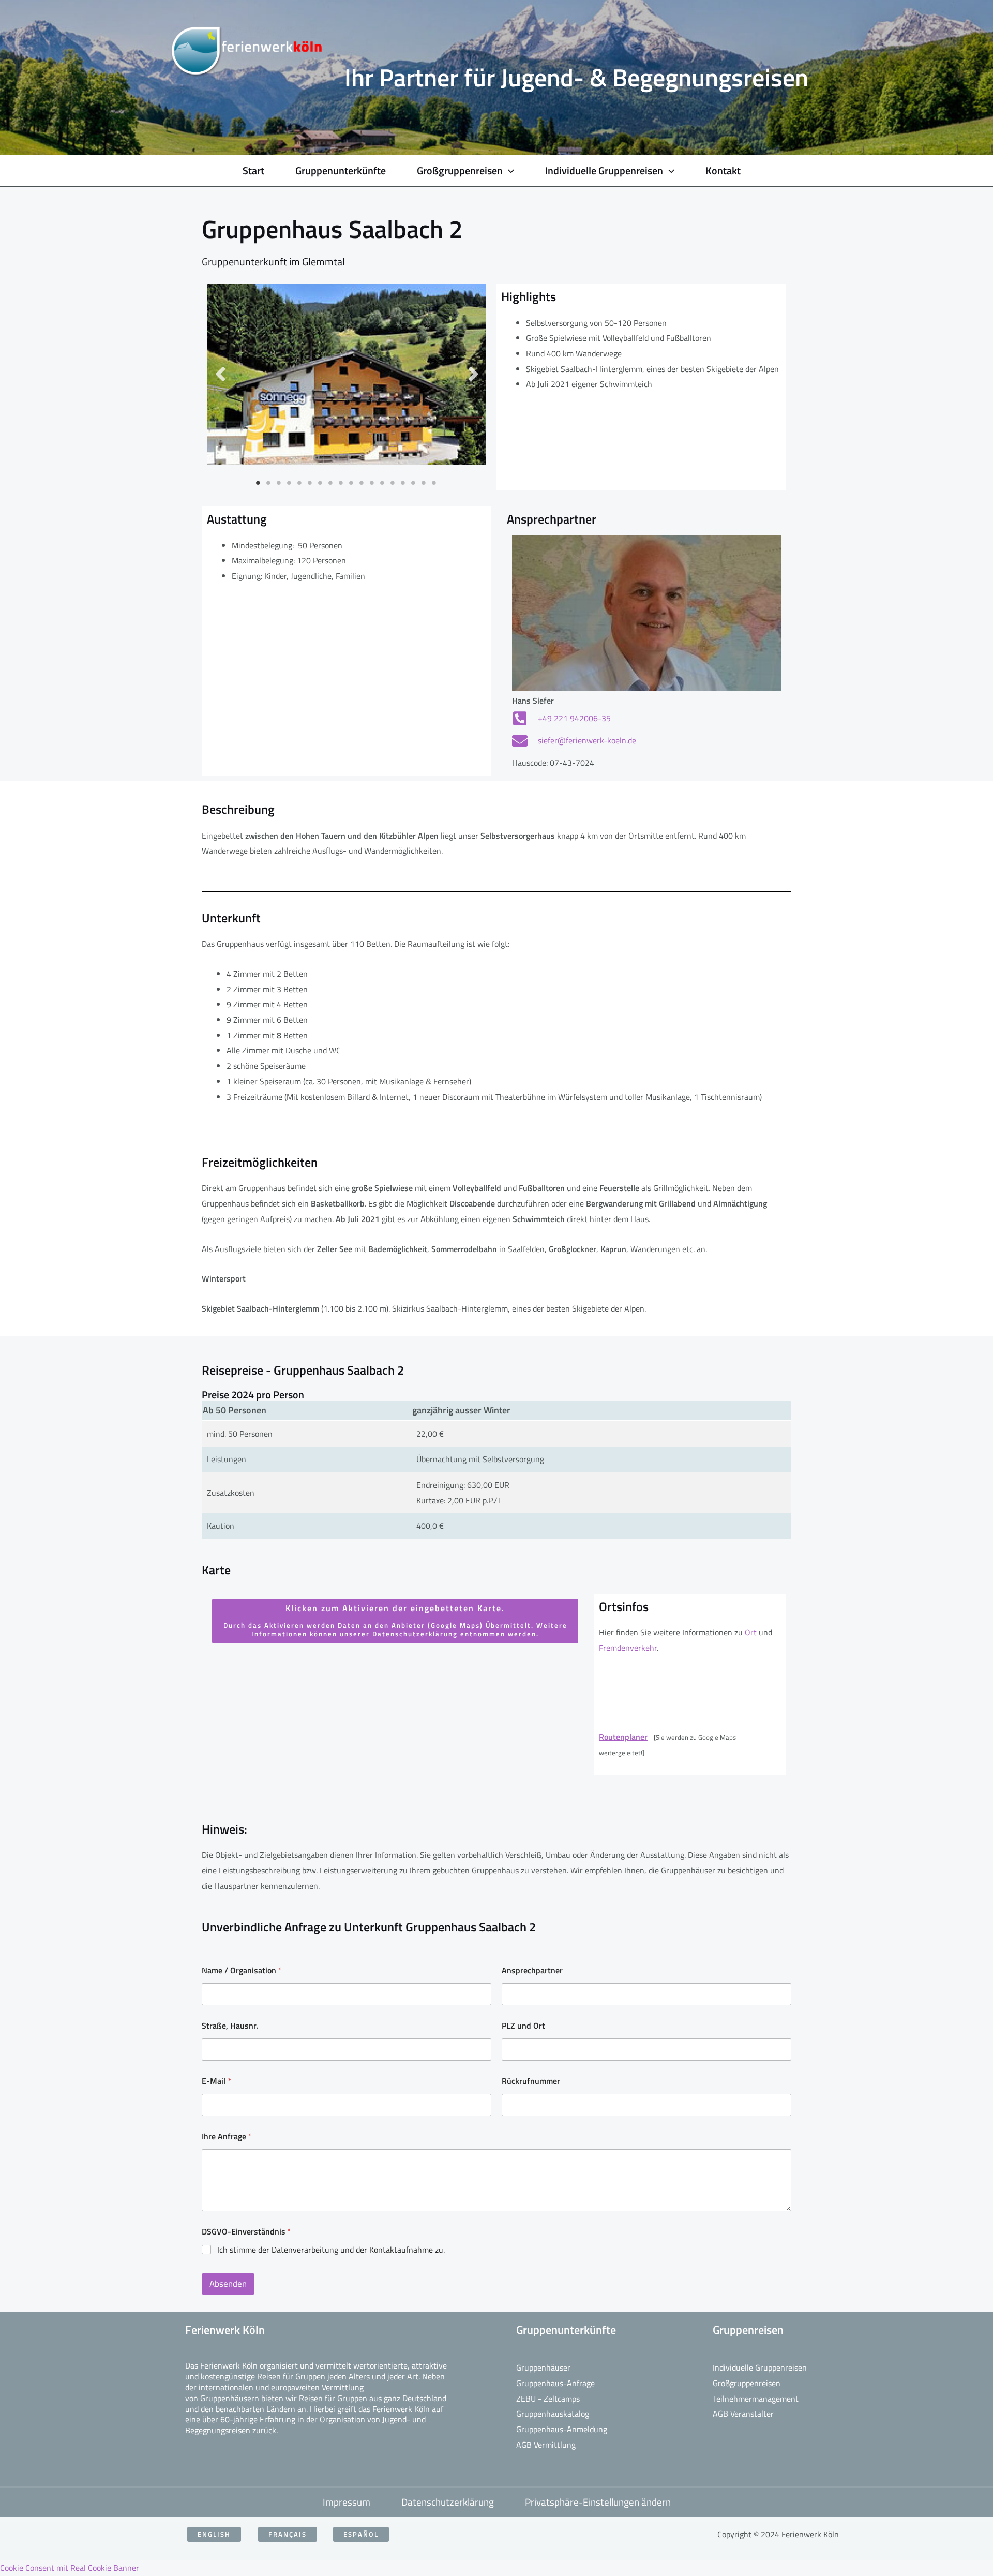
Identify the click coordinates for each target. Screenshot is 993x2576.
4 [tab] (290, 483)
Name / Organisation (242, 1970)
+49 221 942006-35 (574, 718)
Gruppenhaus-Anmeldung (562, 2429)
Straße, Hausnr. (230, 2026)
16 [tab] (414, 483)
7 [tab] (321, 483)
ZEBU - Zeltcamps (548, 2399)
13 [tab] (383, 483)
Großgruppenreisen (747, 2383)
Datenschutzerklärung (448, 2502)
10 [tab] (352, 483)
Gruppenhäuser (543, 2367)
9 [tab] (341, 483)
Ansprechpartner (532, 1970)
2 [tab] (269, 483)
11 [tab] (362, 483)
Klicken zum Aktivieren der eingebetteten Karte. (395, 1620)
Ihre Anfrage (227, 2136)
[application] (508, 171)
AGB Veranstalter (743, 2414)
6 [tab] (310, 483)
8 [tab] (331, 483)
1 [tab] (259, 483)
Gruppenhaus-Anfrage (555, 2383)
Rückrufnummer (531, 2081)
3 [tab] (279, 483)
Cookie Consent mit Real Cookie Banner (70, 2568)
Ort (750, 1632)
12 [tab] (372, 483)
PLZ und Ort (523, 2026)
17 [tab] (424, 483)
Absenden (228, 2284)
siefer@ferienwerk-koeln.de (587, 740)
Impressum (347, 2502)
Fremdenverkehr (628, 1648)
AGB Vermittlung (546, 2445)
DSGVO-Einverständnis (246, 2232)
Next (473, 374)
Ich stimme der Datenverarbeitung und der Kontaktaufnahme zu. (331, 2250)
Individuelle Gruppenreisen (760, 2367)
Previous (220, 374)
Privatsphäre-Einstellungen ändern (598, 2502)
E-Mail (216, 2081)
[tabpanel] (347, 374)
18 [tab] (434, 483)
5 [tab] (300, 483)
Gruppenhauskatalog (553, 2414)
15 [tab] (403, 483)
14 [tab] (393, 483)
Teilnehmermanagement (756, 2399)
